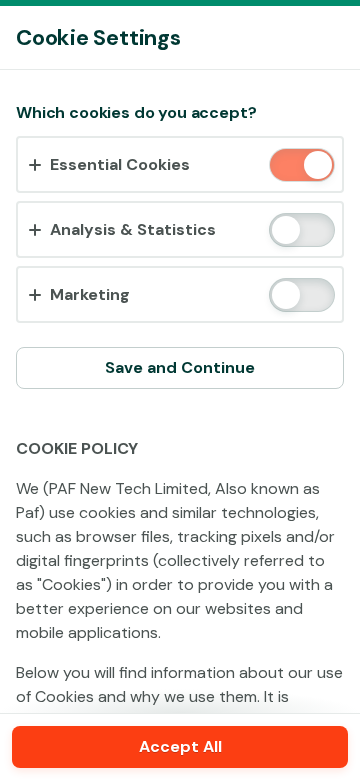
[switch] (316, 166)
